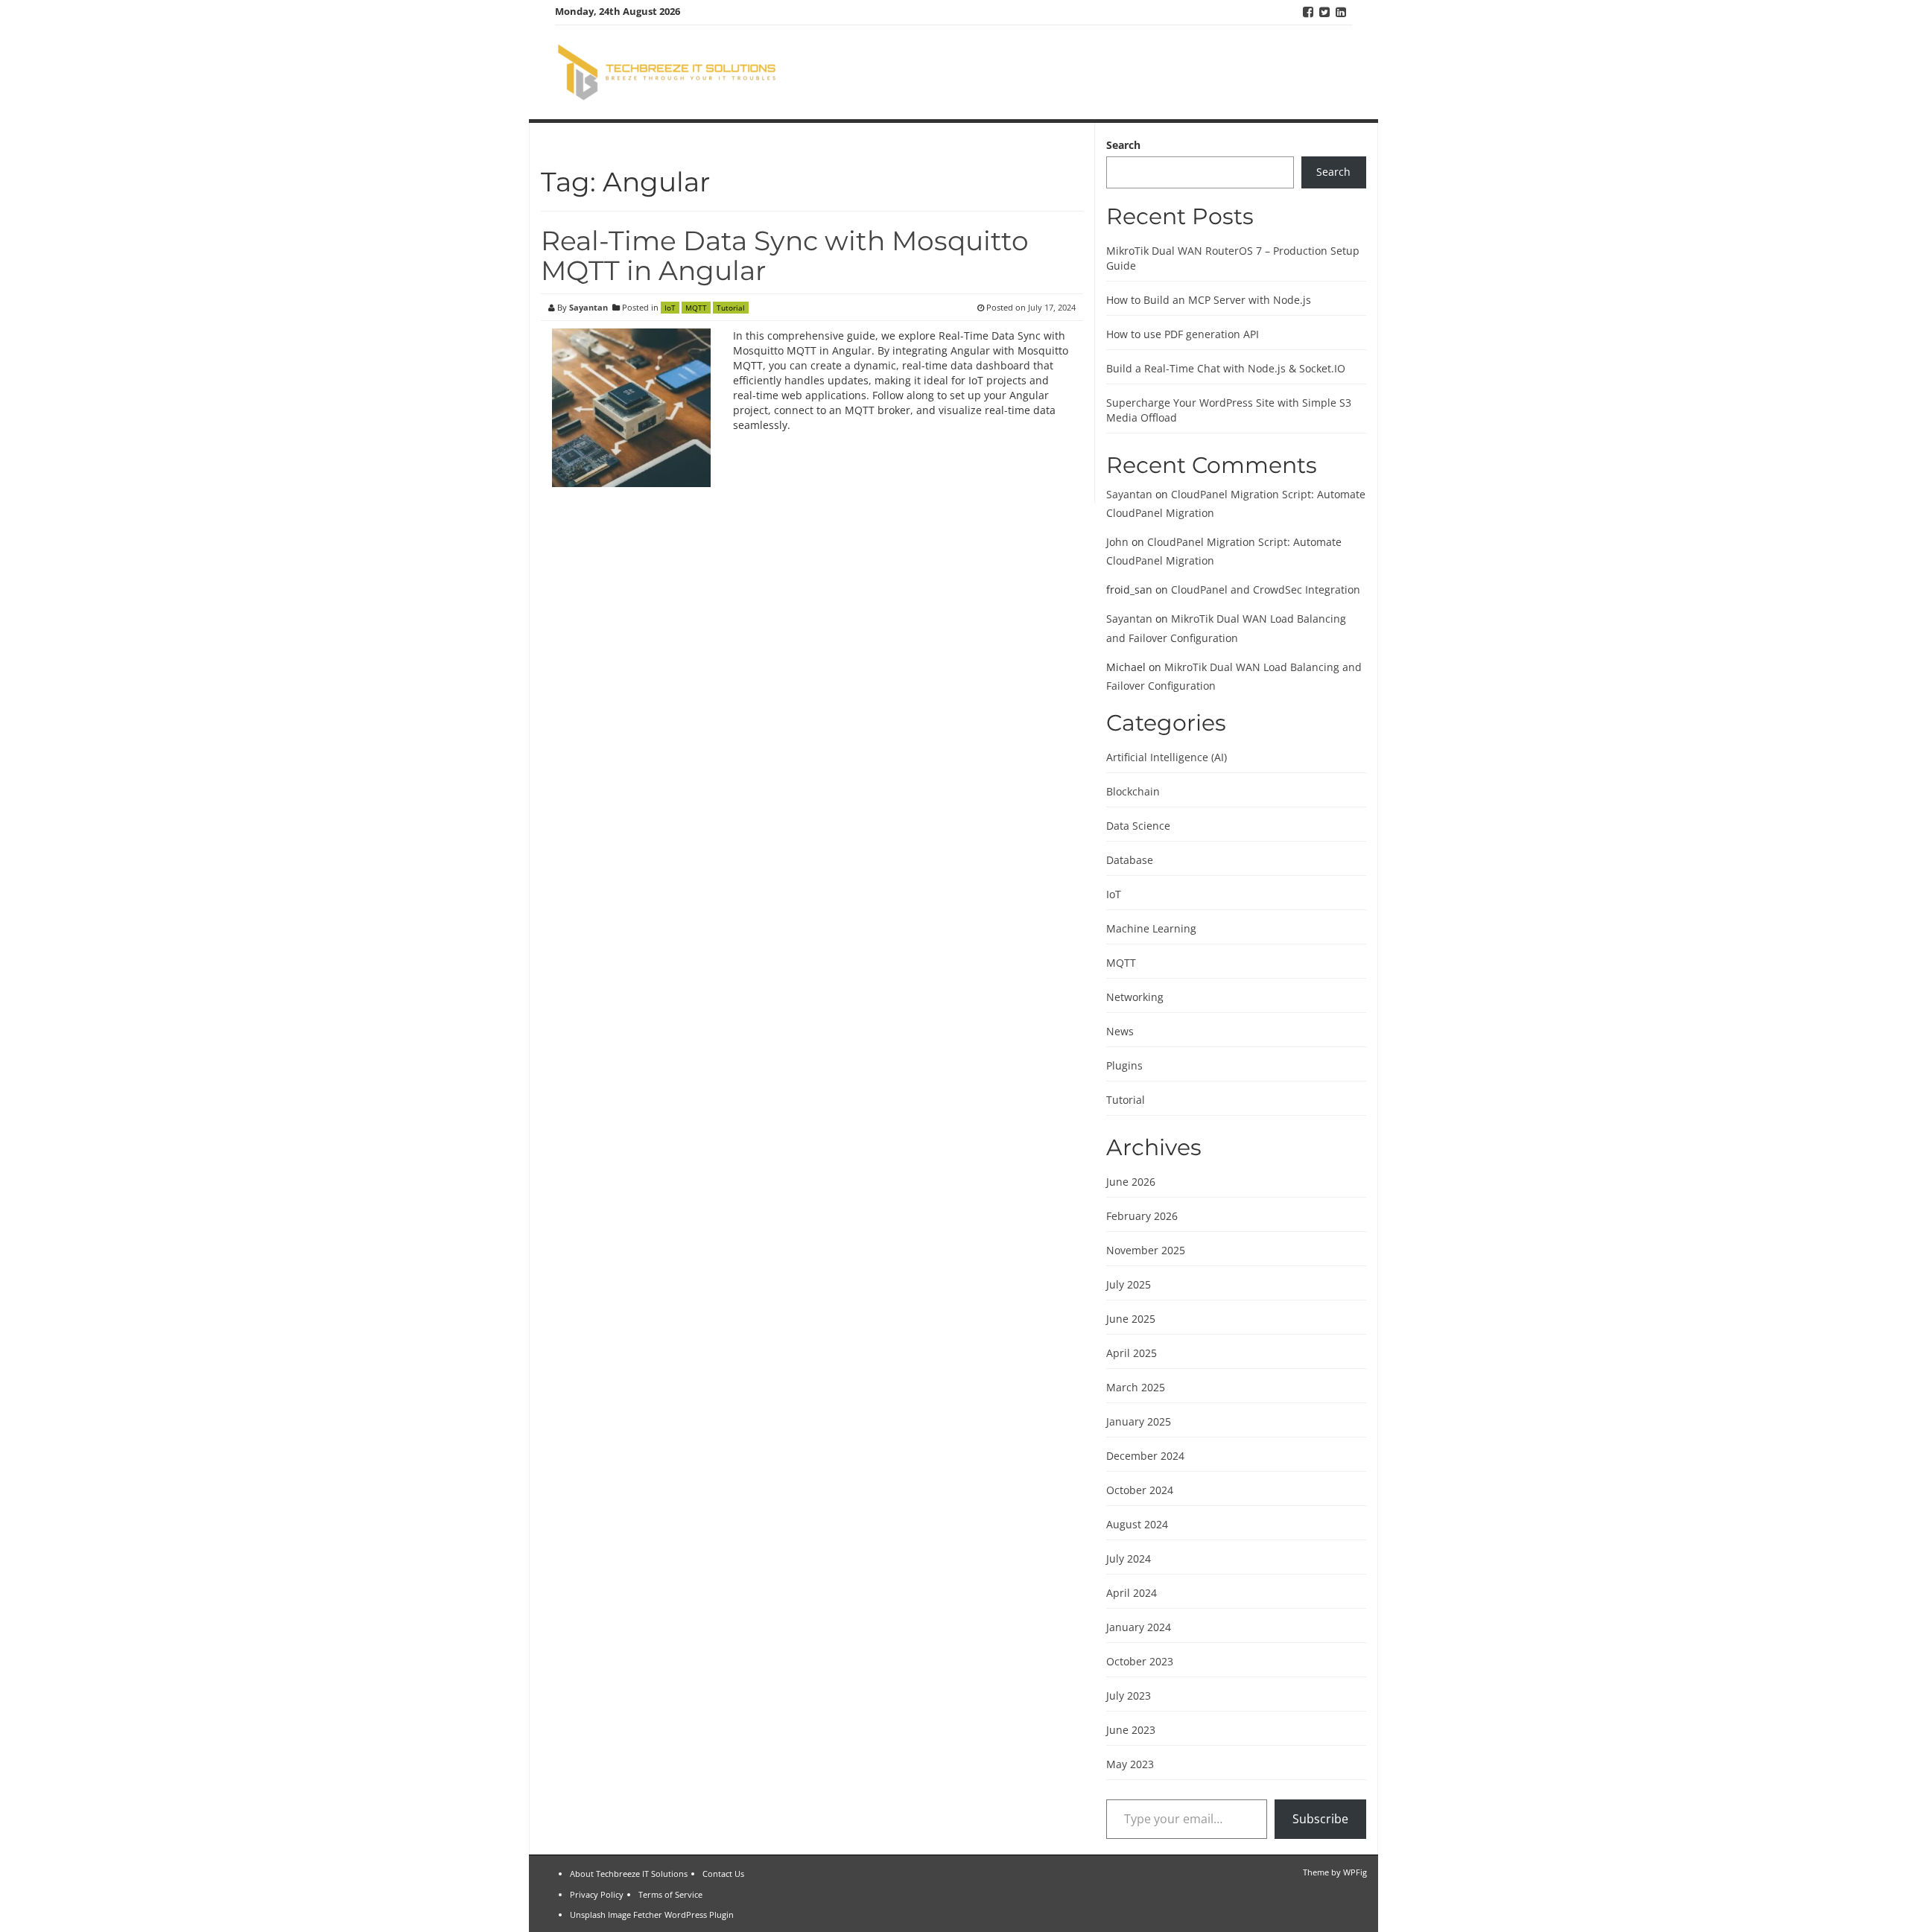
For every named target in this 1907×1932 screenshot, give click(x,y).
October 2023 (1140, 1661)
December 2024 (1145, 1456)
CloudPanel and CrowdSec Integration (1266, 590)
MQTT (696, 308)
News (1120, 1031)
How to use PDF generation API (1183, 334)
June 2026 (1131, 1182)
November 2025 (1146, 1250)
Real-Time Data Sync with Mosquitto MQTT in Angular (785, 255)
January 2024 (1139, 1627)
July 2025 (1129, 1284)
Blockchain (1133, 791)
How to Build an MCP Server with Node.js (1209, 300)
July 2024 (1129, 1558)
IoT (670, 308)
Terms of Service (670, 1894)
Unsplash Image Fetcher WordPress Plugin (652, 1914)
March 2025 (1136, 1387)
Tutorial (731, 308)
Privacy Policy (597, 1894)
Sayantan (588, 307)
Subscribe (1320, 1819)
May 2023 (1130, 1764)
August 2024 (1137, 1524)
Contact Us (723, 1874)
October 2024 (1140, 1490)
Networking (1135, 997)
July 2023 (1129, 1696)
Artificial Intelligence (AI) (1167, 757)
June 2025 (1131, 1319)
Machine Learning (1151, 928)
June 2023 (1131, 1730)
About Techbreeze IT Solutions (629, 1874)
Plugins (1124, 1065)
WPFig (1355, 1872)
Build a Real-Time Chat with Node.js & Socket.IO (1226, 368)
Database (1130, 860)
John (1117, 542)
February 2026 (1142, 1216)
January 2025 (1139, 1421)
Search (1123, 145)
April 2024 (1132, 1593)
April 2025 (1132, 1353)
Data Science (1138, 826)
